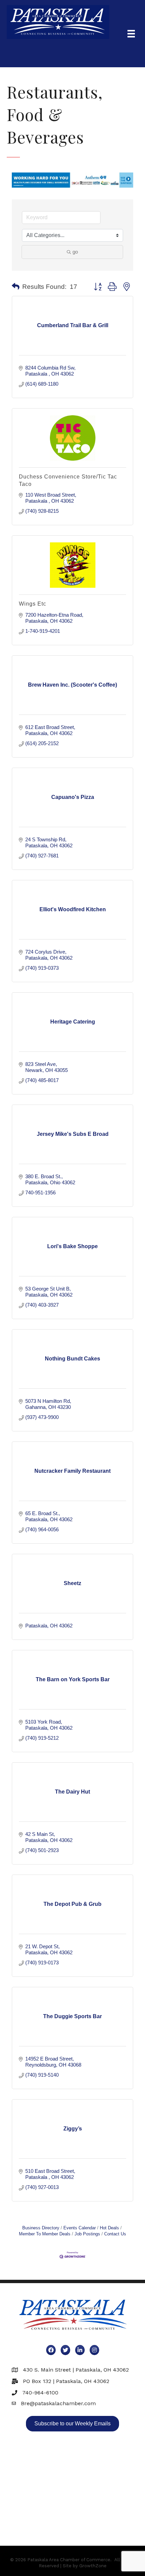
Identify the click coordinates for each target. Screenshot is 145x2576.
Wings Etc (33, 604)
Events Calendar (80, 2228)
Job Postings (87, 2234)
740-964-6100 (40, 2393)
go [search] (75, 252)
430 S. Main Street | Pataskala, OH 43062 (76, 2370)
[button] (16, 287)
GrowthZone (93, 2566)
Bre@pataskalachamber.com (58, 2403)
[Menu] (131, 34)
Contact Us (115, 2234)
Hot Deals (109, 2228)
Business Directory (41, 2228)
